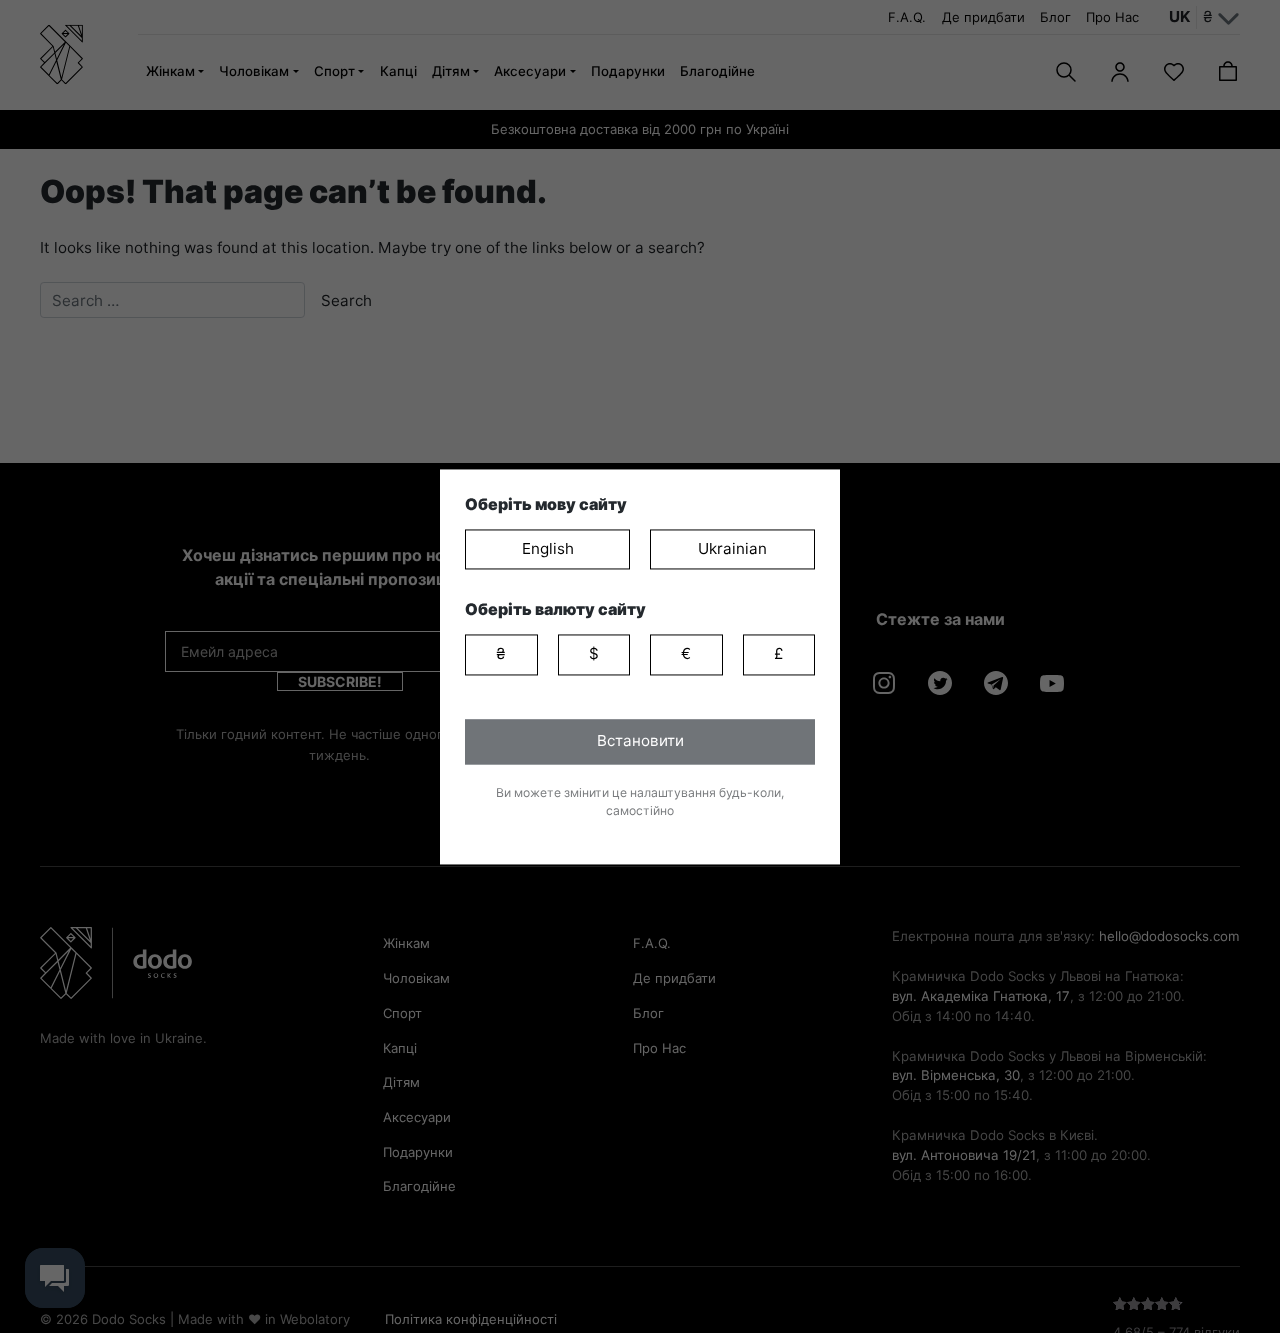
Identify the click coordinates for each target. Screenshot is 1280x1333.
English (548, 548)
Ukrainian (732, 548)
